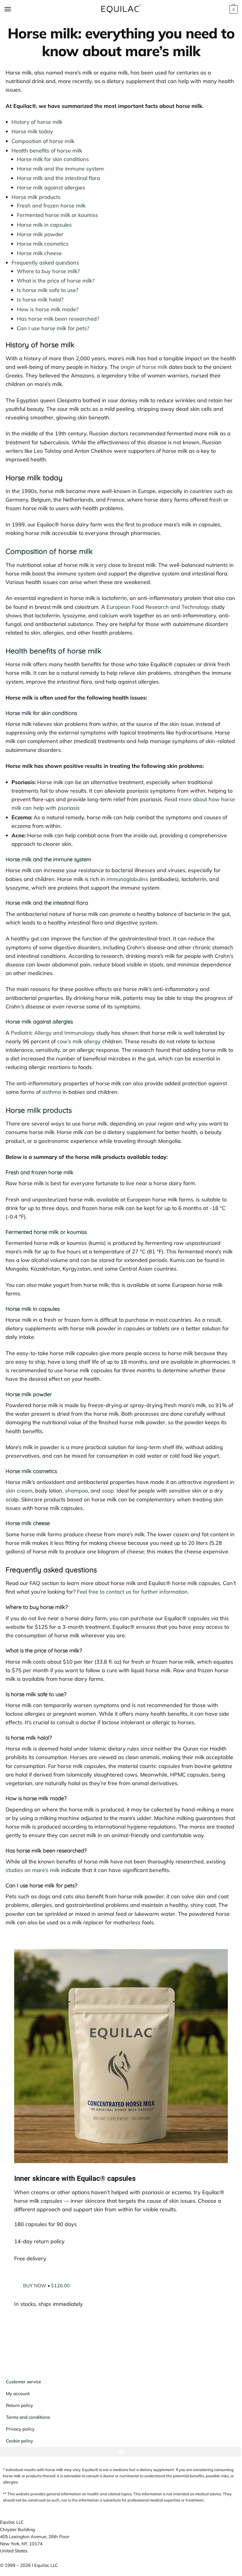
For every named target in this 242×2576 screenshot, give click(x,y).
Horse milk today (32, 131)
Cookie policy (19, 2445)
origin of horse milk (144, 367)
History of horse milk (37, 122)
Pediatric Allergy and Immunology (53, 1033)
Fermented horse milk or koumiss (57, 215)
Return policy (19, 2409)
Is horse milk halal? (40, 300)
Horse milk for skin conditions (53, 159)
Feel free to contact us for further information (132, 1592)
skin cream (19, 1491)
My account (18, 2398)
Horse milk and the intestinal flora (58, 178)
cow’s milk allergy (79, 1041)
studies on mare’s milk (33, 1870)
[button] (119, 2456)
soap (108, 1491)
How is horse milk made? (48, 309)
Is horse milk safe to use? (48, 290)
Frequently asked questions (45, 263)
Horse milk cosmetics (43, 244)
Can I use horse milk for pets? (53, 328)
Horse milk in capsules (44, 225)
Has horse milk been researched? (58, 319)
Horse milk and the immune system (60, 169)
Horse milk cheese (39, 253)
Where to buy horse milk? (48, 271)
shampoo (76, 1491)
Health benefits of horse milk (47, 151)
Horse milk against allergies (51, 188)
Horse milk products (36, 197)
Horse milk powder (40, 234)
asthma (52, 1092)
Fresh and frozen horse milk (51, 206)
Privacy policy (20, 2433)
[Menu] (13, 9)
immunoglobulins (127, 879)
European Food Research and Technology (158, 607)
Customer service (23, 2386)
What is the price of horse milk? (56, 281)
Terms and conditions (28, 2421)
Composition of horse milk (43, 141)
